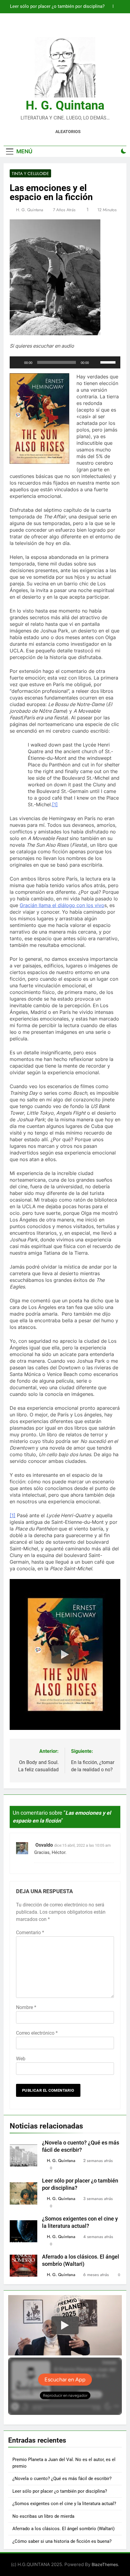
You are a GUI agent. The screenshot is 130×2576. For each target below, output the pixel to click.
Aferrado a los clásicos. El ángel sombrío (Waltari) (63, 2529)
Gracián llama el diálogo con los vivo (62, 905)
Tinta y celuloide (30, 174)
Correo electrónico (37, 2033)
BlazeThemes (105, 2564)
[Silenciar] (96, 362)
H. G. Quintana (65, 105)
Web (21, 2059)
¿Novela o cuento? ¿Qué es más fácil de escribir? (62, 2479)
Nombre (26, 2007)
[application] (65, 362)
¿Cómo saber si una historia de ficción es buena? (62, 2541)
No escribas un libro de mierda (43, 2516)
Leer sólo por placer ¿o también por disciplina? (60, 2491)
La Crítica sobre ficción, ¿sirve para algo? (63, 7)
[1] (55, 804)
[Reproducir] (18, 362)
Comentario (30, 1933)
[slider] (109, 362)
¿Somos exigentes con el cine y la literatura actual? (64, 2504)
